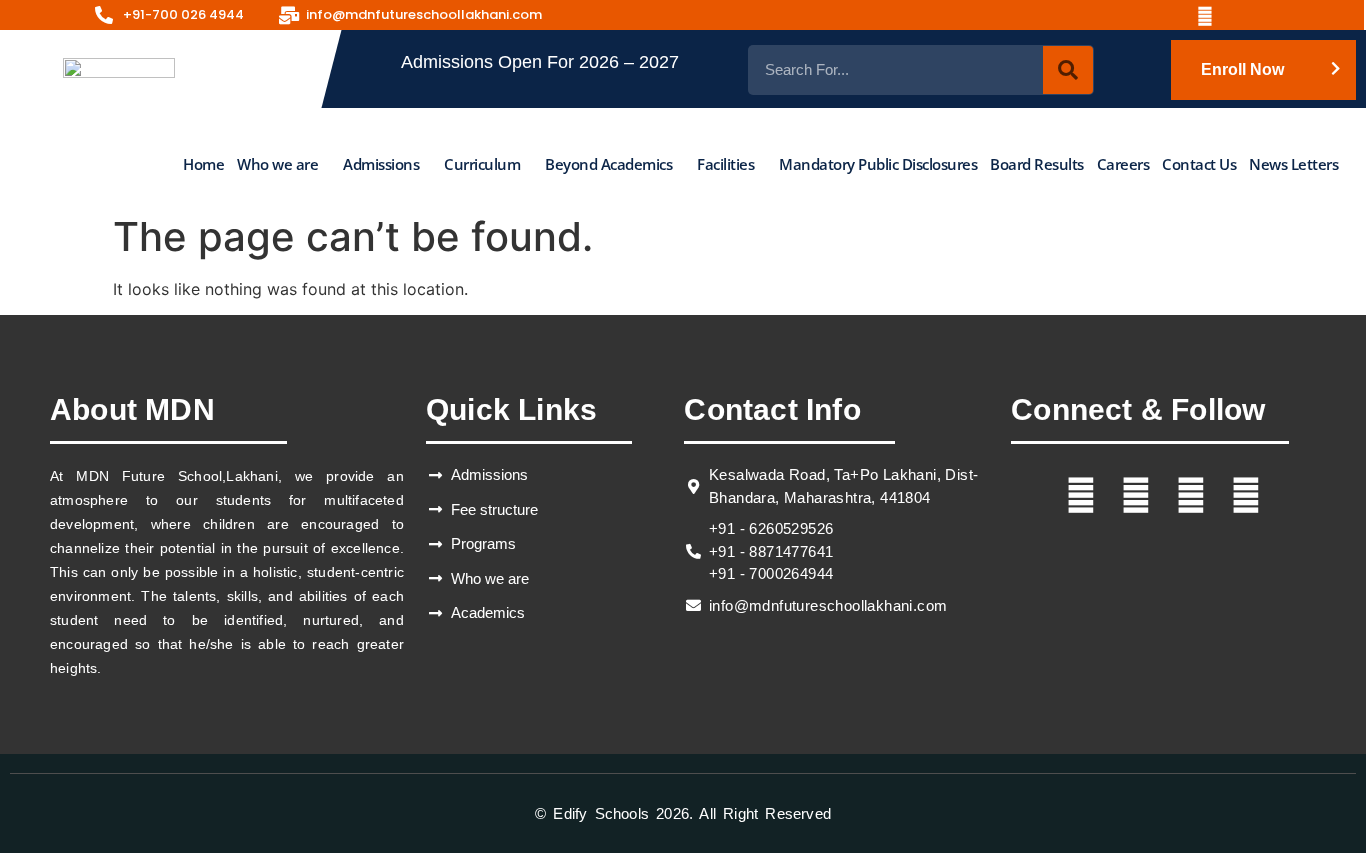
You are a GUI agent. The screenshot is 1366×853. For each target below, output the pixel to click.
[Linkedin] (1246, 495)
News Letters (1293, 163)
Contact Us (1199, 163)
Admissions (381, 163)
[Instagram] (1118, 15)
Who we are (277, 163)
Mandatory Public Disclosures (878, 163)
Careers (1123, 163)
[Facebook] (1071, 15)
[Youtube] (1165, 15)
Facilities (725, 163)
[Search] (1068, 70)
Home (203, 163)
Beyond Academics (608, 163)
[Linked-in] (1212, 15)
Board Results (1037, 163)
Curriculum (482, 163)
